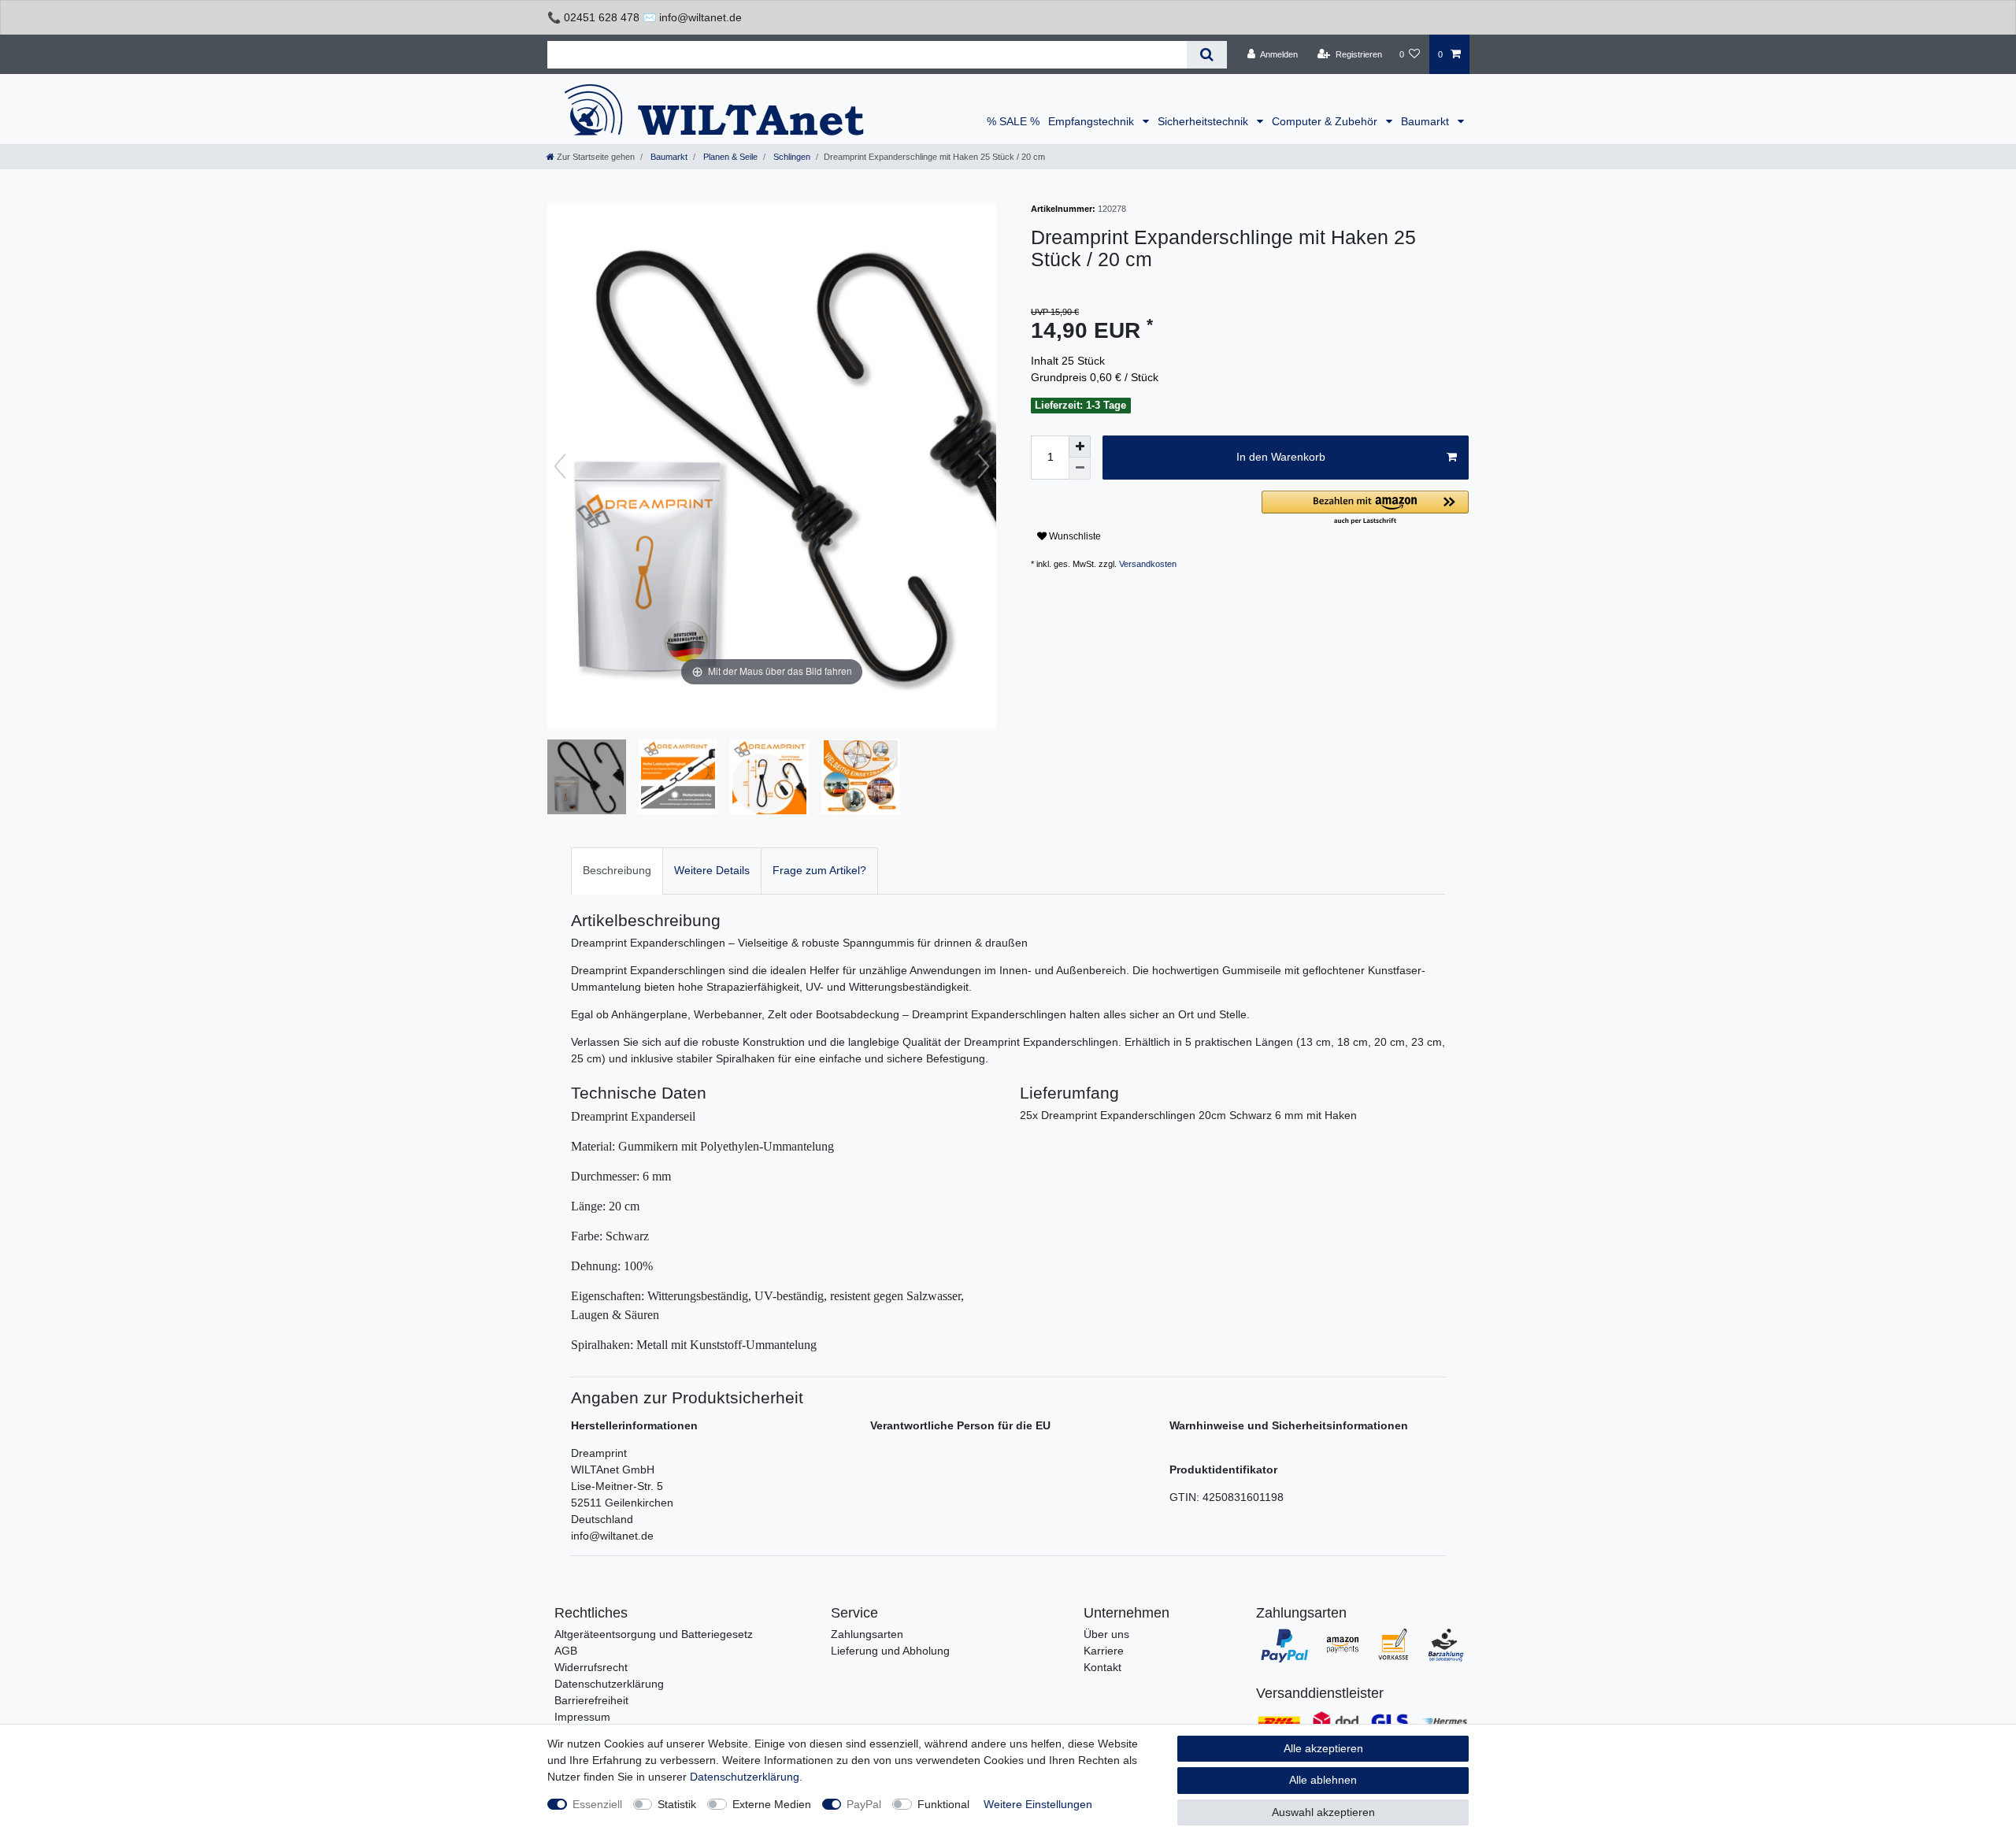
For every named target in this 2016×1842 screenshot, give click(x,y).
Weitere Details (712, 870)
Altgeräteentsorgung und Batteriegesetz (654, 1634)
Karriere (1104, 1651)
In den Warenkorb (1281, 457)
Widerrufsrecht (591, 1667)
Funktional (943, 1804)
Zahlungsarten (867, 1634)
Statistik (677, 1804)
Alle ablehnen (1323, 1780)
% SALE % (1013, 121)
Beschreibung (617, 870)
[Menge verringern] (1080, 469)
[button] (1365, 508)
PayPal (864, 1804)
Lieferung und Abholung (890, 1651)
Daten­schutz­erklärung (745, 1777)
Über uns (1106, 1634)
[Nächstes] (984, 466)
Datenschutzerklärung (609, 1684)
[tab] (617, 871)
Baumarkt (1427, 121)
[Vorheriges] (560, 466)
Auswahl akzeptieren (1323, 1812)
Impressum (582, 1717)
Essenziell (597, 1804)
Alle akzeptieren (1323, 1748)
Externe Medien (772, 1804)
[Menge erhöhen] (1080, 447)
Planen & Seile (729, 157)
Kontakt (1102, 1667)
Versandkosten (1148, 564)
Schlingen (791, 157)
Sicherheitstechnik (1204, 121)
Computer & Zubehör (1326, 121)
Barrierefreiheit (591, 1700)
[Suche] (1207, 55)
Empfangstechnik (1093, 121)
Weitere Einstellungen (1038, 1804)
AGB (566, 1651)
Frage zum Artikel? (819, 870)
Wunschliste (1074, 536)
